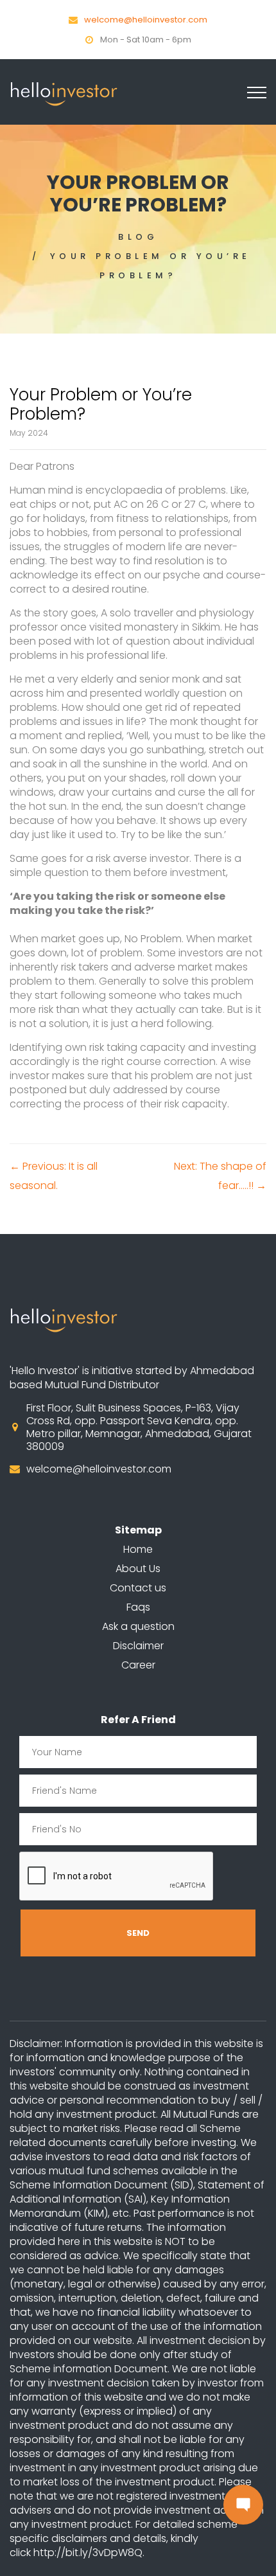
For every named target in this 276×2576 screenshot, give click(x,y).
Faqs (138, 1607)
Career (138, 1665)
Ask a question (138, 1626)
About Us (138, 1569)
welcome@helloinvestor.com (146, 20)
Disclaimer (138, 1646)
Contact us (138, 1588)
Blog (138, 237)
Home (138, 1549)
